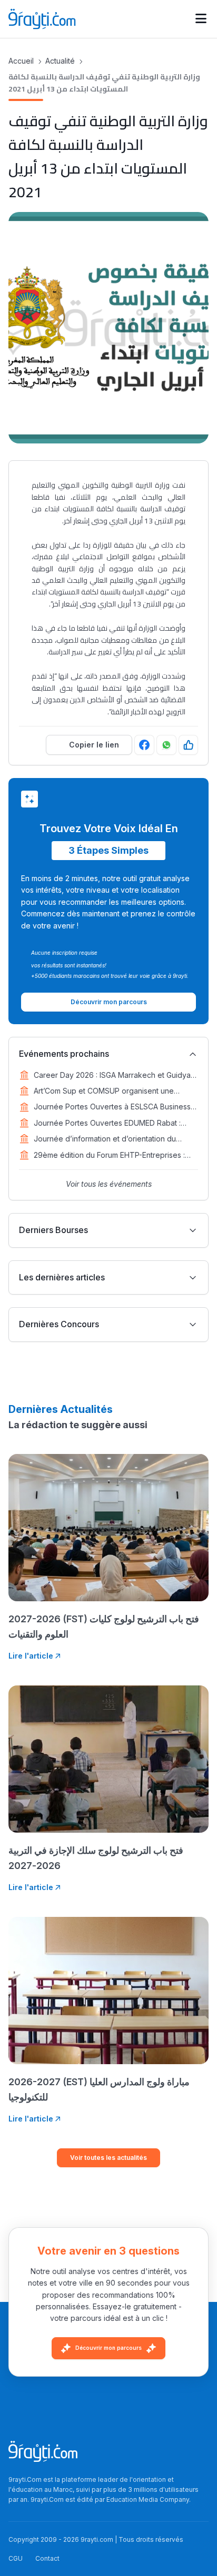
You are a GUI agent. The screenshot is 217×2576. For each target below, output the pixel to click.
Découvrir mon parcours (108, 2348)
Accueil (21, 61)
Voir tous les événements (109, 1184)
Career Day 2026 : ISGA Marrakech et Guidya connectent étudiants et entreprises (112, 1076)
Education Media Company (148, 2499)
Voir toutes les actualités (108, 2158)
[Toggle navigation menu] (201, 19)
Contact (47, 2558)
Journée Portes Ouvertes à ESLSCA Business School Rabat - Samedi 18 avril (112, 1107)
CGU (16, 2558)
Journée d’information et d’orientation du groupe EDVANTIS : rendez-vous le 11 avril (107, 1139)
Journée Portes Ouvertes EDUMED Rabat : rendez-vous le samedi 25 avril (107, 1124)
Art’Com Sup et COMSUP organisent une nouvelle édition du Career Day (104, 1092)
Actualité (60, 61)
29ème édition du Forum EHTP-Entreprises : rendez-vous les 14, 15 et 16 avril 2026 (109, 1156)
